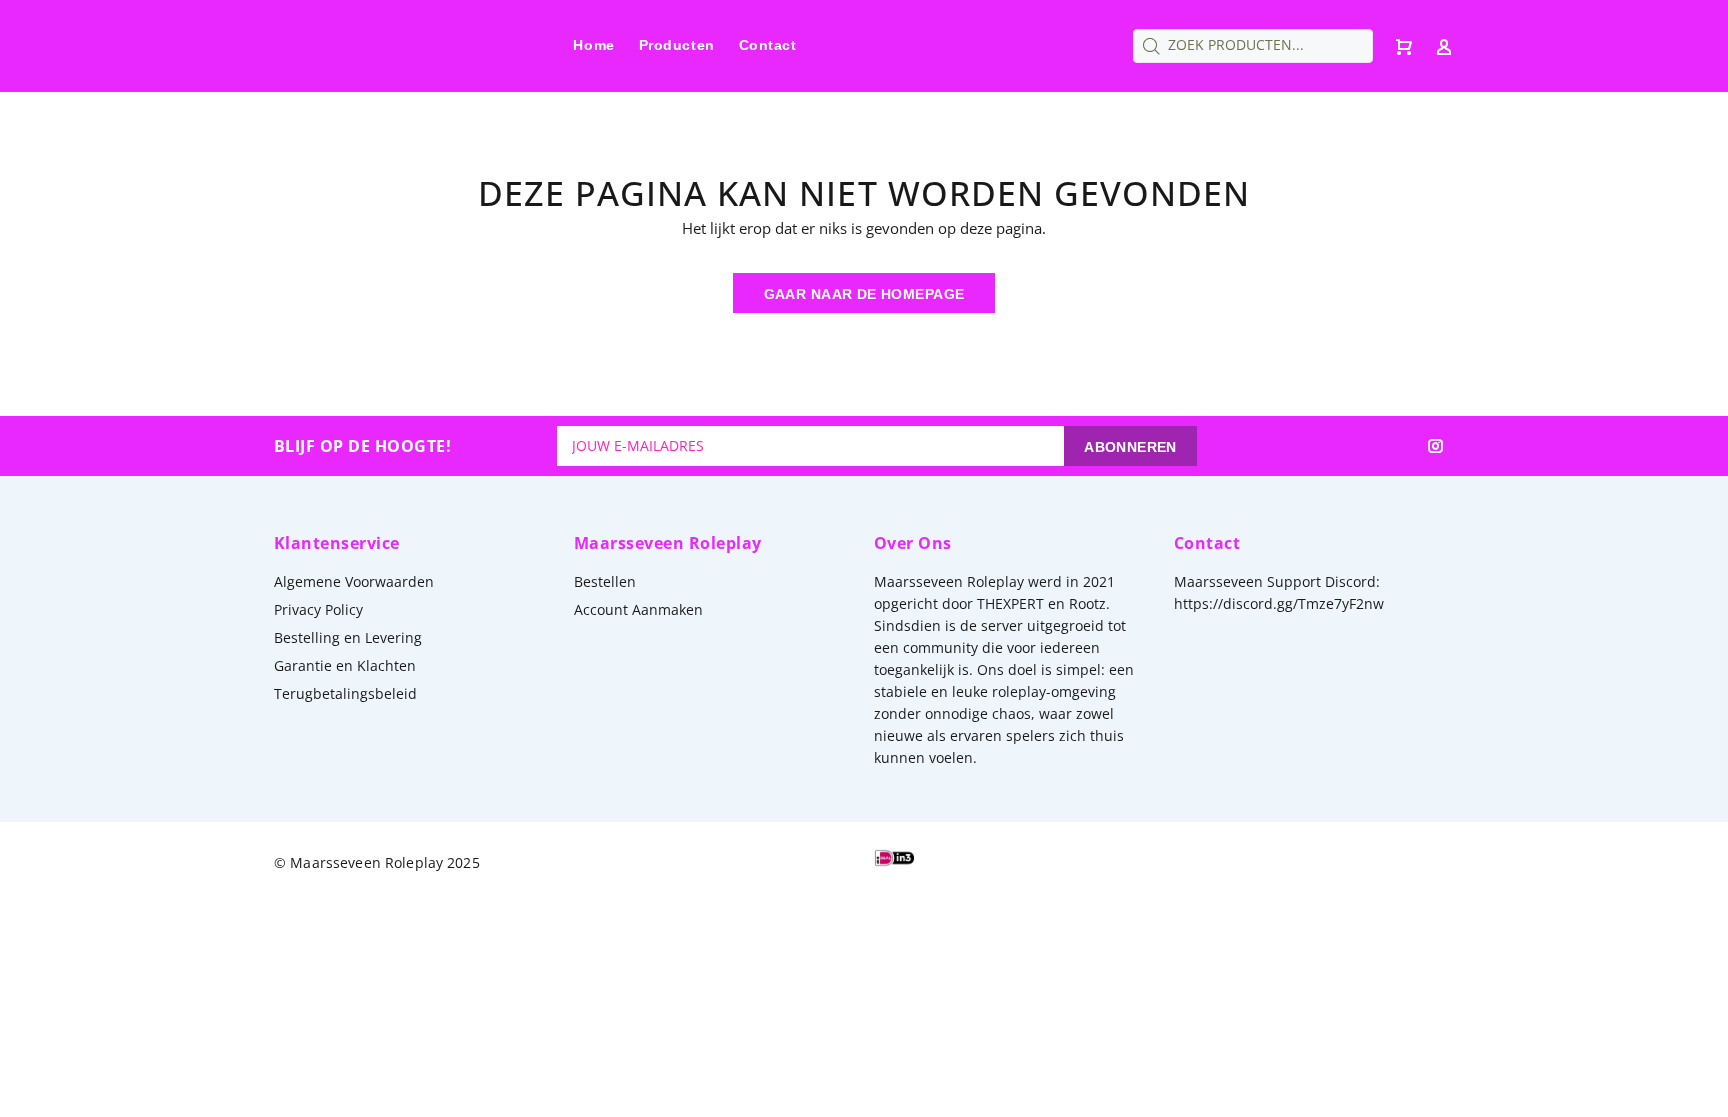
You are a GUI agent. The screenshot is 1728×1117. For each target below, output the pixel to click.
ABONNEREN (1130, 447)
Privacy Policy (318, 609)
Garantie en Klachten (345, 665)
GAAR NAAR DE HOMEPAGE (864, 294)
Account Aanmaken (638, 609)
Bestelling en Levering (348, 637)
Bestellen (605, 581)
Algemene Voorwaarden (354, 581)
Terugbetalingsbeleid (345, 693)
